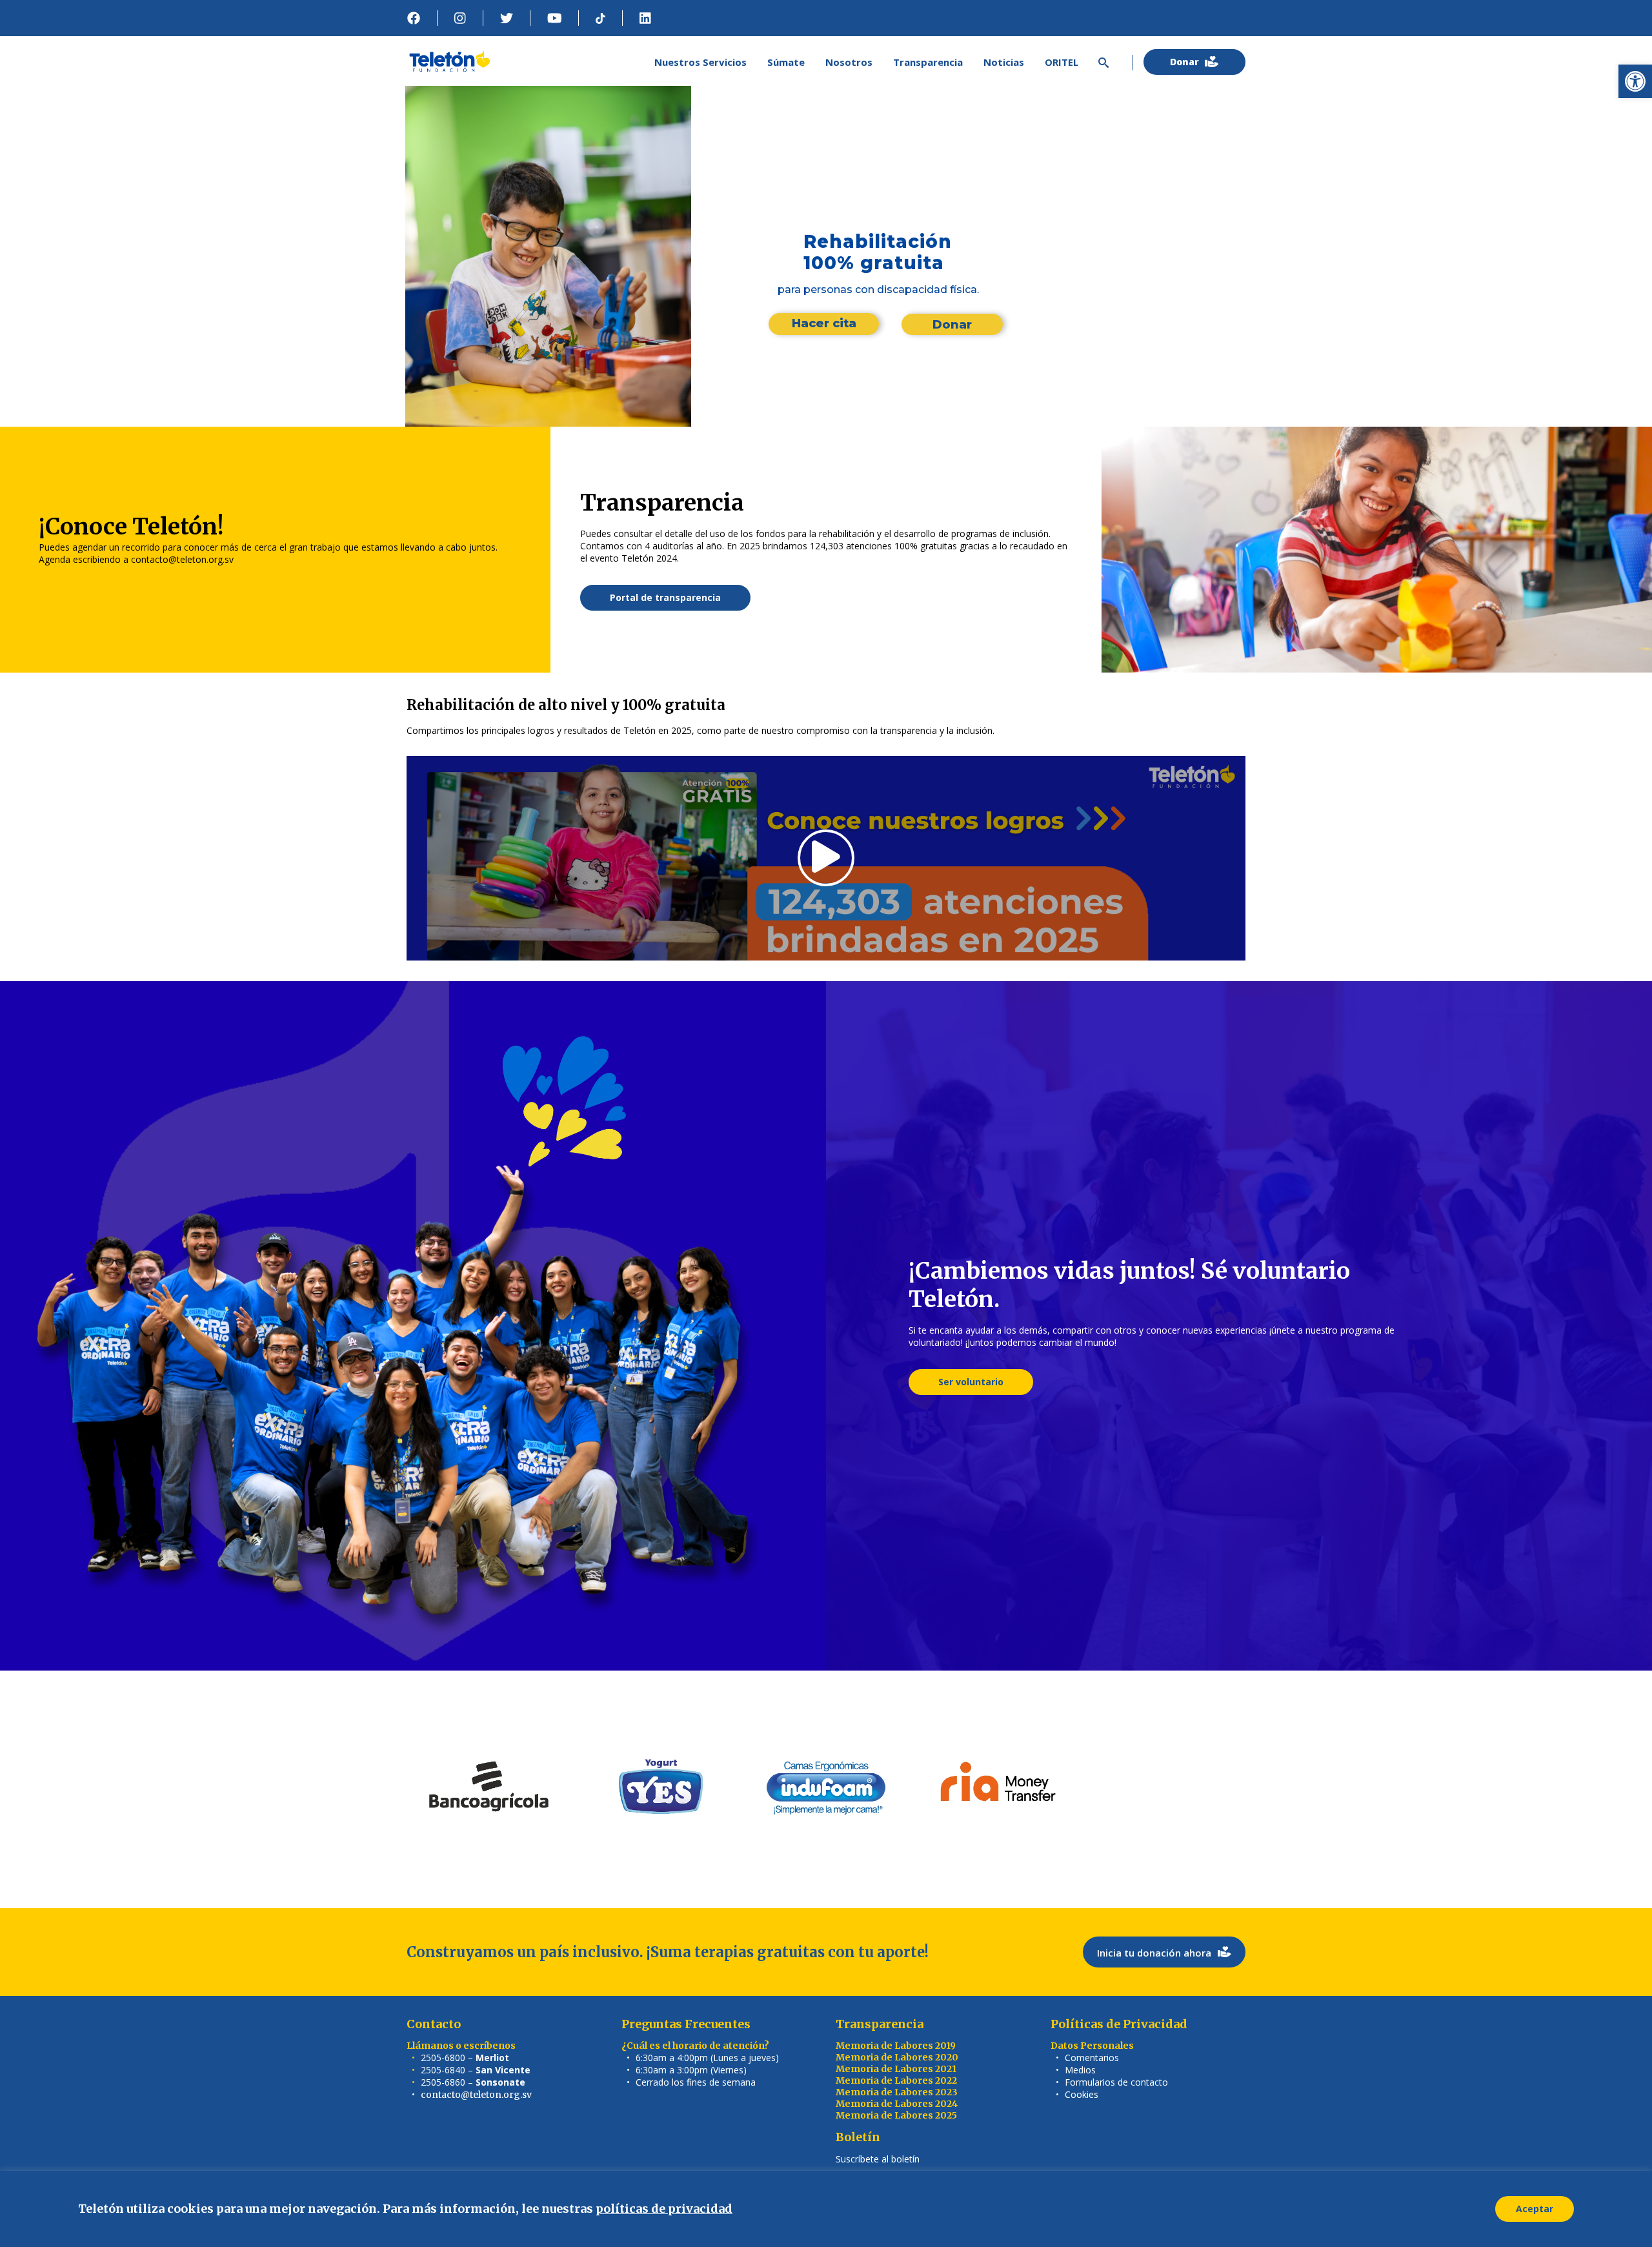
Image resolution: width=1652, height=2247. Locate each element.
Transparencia (880, 2024)
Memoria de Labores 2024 (897, 2104)
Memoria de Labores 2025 (896, 2115)
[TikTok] (600, 18)
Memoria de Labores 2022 (896, 2080)
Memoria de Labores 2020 (897, 2057)
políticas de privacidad (664, 2209)
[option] (490, 1789)
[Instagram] (460, 18)
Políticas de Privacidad (1119, 2024)
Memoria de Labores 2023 (897, 2092)
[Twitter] (507, 18)
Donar (952, 325)
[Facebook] (414, 18)
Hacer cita (824, 323)
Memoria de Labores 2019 (896, 2046)
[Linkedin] (645, 18)
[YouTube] (555, 18)
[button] (1635, 81)
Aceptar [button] (1535, 2209)
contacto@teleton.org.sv (476, 2095)
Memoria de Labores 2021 (896, 2069)
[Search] (1101, 62)
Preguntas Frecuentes (686, 2024)
